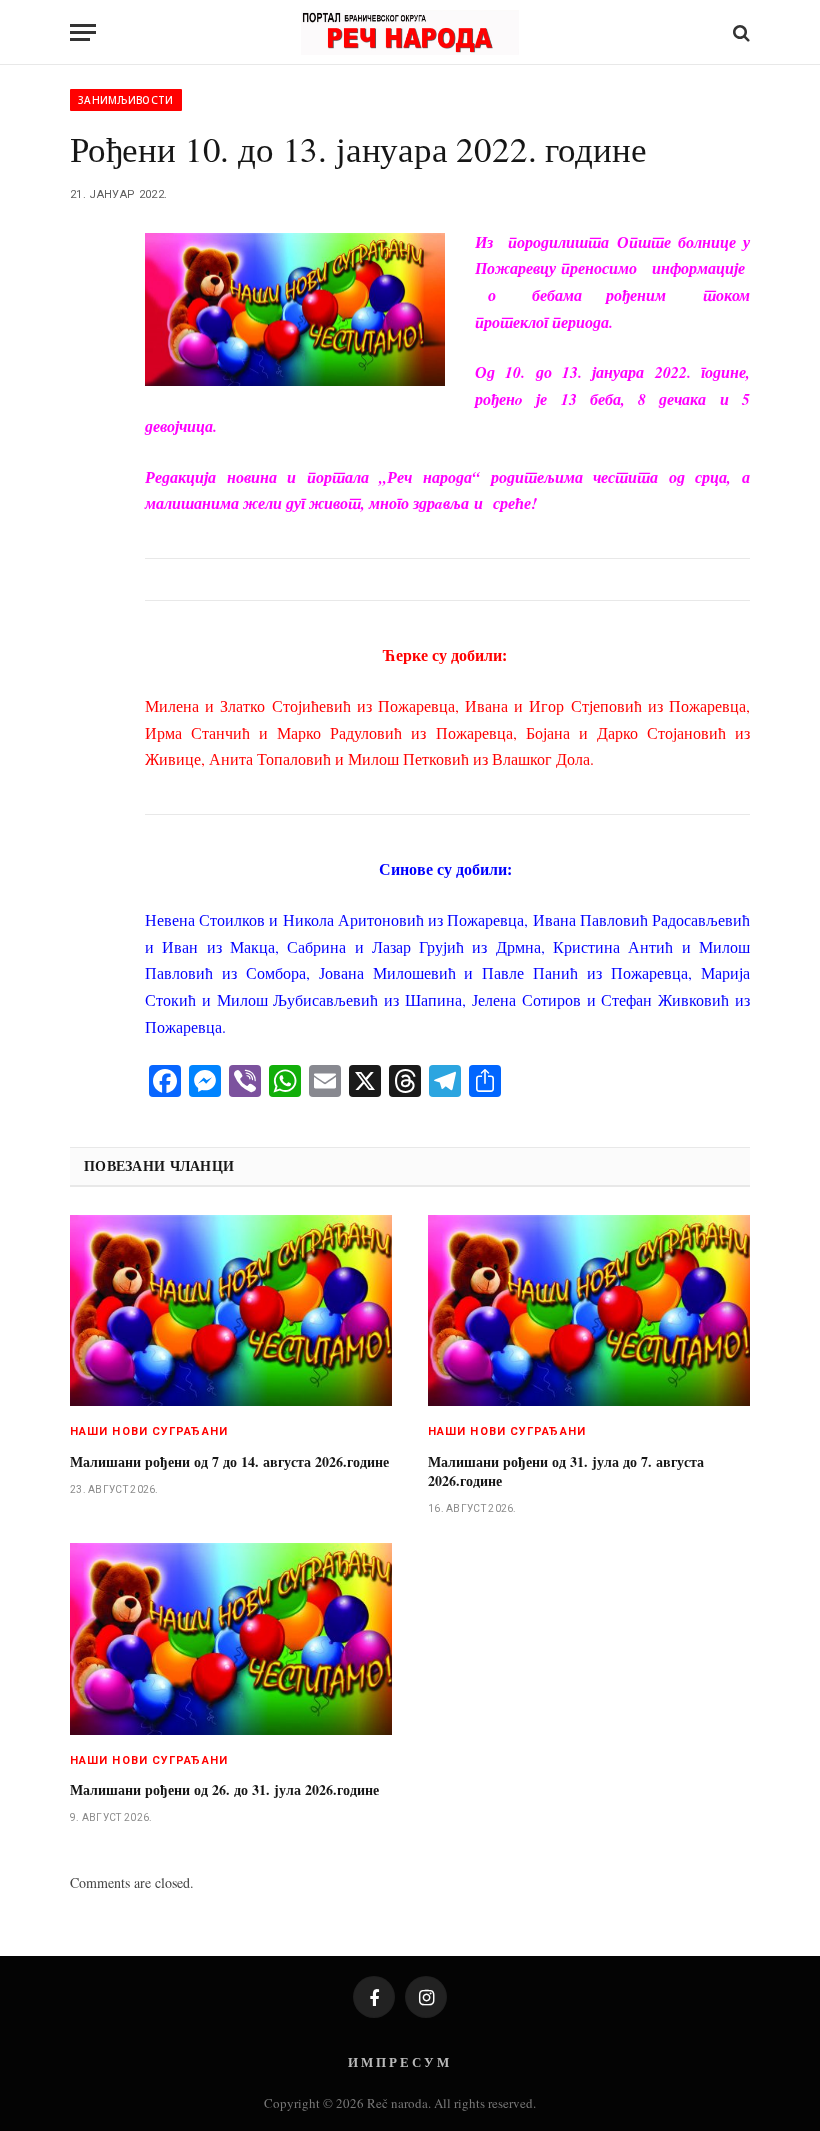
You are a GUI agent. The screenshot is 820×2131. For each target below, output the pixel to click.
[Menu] (83, 32)
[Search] (739, 32)
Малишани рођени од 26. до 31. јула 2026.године (224, 1789)
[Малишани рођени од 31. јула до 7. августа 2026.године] (589, 1311)
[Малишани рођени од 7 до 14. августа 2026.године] (231, 1311)
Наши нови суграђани (149, 1431)
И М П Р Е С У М (398, 2061)
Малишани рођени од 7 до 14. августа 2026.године (229, 1461)
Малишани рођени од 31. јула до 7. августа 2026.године (566, 1471)
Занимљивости (126, 100)
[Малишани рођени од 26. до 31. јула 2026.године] (231, 1639)
